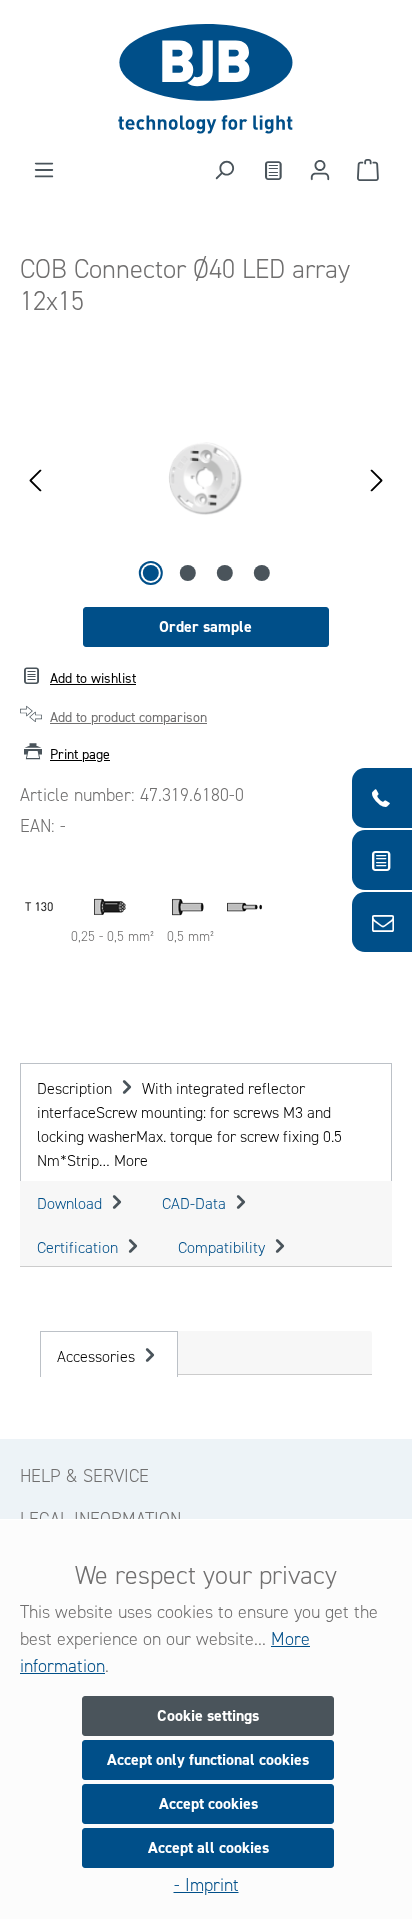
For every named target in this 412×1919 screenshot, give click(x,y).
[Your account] (320, 170)
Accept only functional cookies (208, 1759)
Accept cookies (208, 1803)
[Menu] (44, 170)
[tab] (206, 1122)
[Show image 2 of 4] (187, 573)
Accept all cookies (208, 1847)
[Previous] (35, 478)
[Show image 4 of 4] (261, 573)
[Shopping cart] (368, 170)
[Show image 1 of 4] (150, 573)
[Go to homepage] (206, 79)
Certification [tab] (79, 1247)
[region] (206, 478)
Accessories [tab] (98, 1356)
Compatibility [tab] (223, 1247)
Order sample (205, 626)
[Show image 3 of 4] (224, 573)
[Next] (377, 478)
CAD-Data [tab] (196, 1203)
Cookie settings (208, 1715)
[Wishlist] (272, 170)
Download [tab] (71, 1203)
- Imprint (206, 1885)
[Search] (224, 170)
